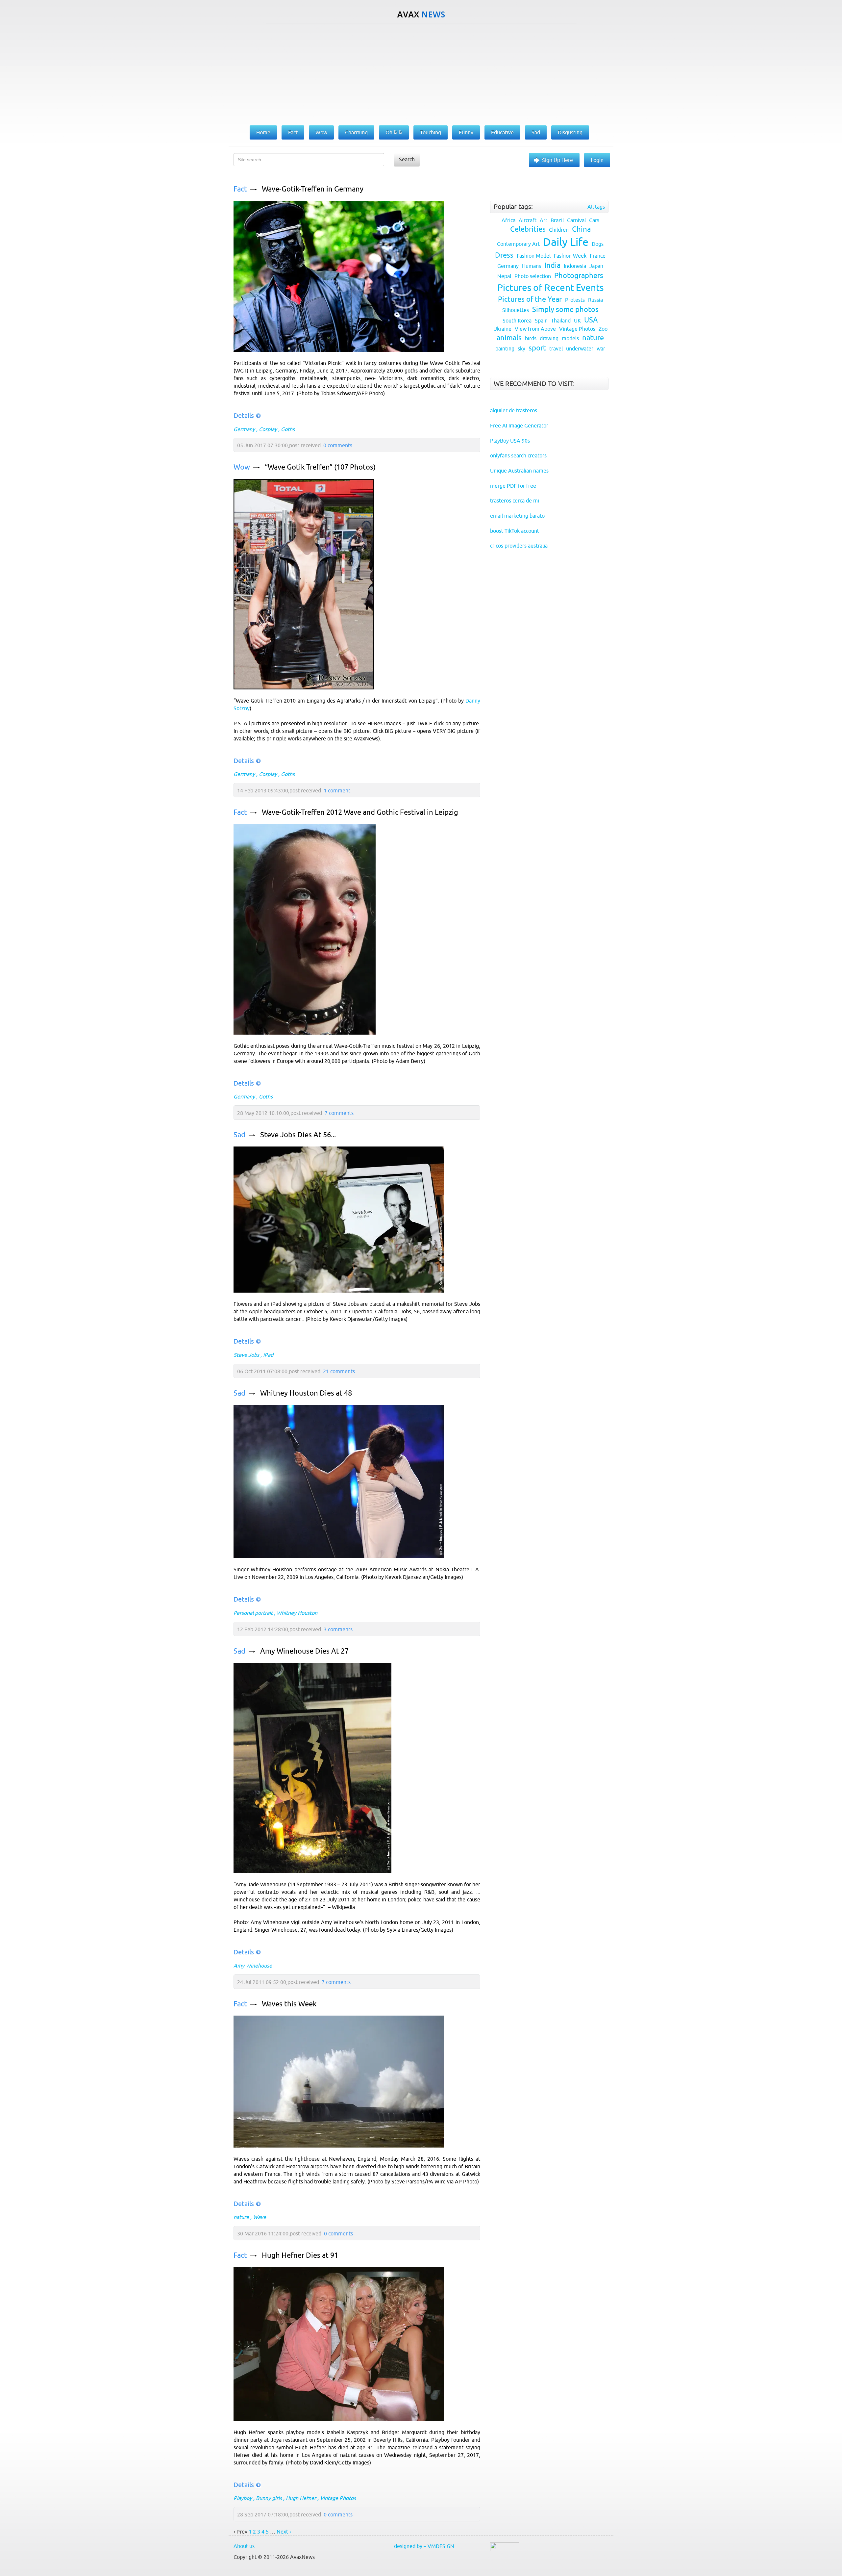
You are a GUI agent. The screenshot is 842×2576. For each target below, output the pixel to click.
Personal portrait (253, 1613)
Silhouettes (516, 310)
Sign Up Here (557, 160)
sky (521, 348)
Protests (575, 300)
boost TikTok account (515, 531)
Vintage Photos (338, 2498)
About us (244, 2546)
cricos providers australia (519, 546)
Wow (242, 467)
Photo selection (533, 276)
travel (556, 348)
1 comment (337, 790)
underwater (580, 348)
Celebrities (528, 229)
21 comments (339, 1371)
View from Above (535, 329)
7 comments (339, 1113)
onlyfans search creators (518, 455)
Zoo (603, 329)
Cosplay (268, 429)
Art (544, 220)
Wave (260, 2217)
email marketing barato (517, 516)
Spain (541, 321)
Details (244, 415)
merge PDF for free (513, 486)
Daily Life (566, 242)
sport (537, 348)
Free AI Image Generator (519, 425)
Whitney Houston (297, 1613)
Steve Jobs (246, 1355)
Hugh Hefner (301, 2498)
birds (531, 338)
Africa (508, 220)
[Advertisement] (421, 73)
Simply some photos (565, 309)
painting (505, 348)
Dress (504, 255)
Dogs (598, 244)
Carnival (576, 220)
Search (407, 159)
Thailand (561, 321)
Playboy (243, 2498)
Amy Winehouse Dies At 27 (304, 1651)
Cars (594, 220)
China (581, 229)
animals (509, 338)
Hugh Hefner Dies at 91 (300, 2255)
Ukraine (502, 329)
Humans (532, 266)
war (601, 348)
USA (591, 320)
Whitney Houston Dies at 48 (306, 1393)
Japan (596, 266)
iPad (268, 1355)
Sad (239, 1135)
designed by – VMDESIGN (424, 2546)
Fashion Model (534, 256)
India (552, 265)
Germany (244, 429)
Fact (240, 189)
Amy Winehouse (253, 1966)
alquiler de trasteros (514, 410)
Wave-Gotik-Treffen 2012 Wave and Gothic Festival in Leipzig (360, 812)
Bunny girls (269, 2498)
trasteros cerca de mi (515, 501)
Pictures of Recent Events (550, 288)
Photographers (579, 276)
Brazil (557, 220)
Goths (288, 429)
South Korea (517, 321)
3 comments (338, 1629)
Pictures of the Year (530, 299)
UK (577, 321)
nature (241, 2217)
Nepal (504, 276)
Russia (595, 300)
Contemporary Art (518, 244)
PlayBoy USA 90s (510, 441)
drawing (549, 338)
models (570, 338)
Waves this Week (289, 2004)
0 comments (338, 445)
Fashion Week (570, 256)
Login (597, 160)
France (598, 256)
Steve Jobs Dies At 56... (298, 1135)
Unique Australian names (519, 471)
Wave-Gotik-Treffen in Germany (313, 189)
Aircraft (528, 220)
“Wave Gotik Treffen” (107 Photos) (320, 467)
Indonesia (575, 266)
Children (559, 230)
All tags (596, 207)
